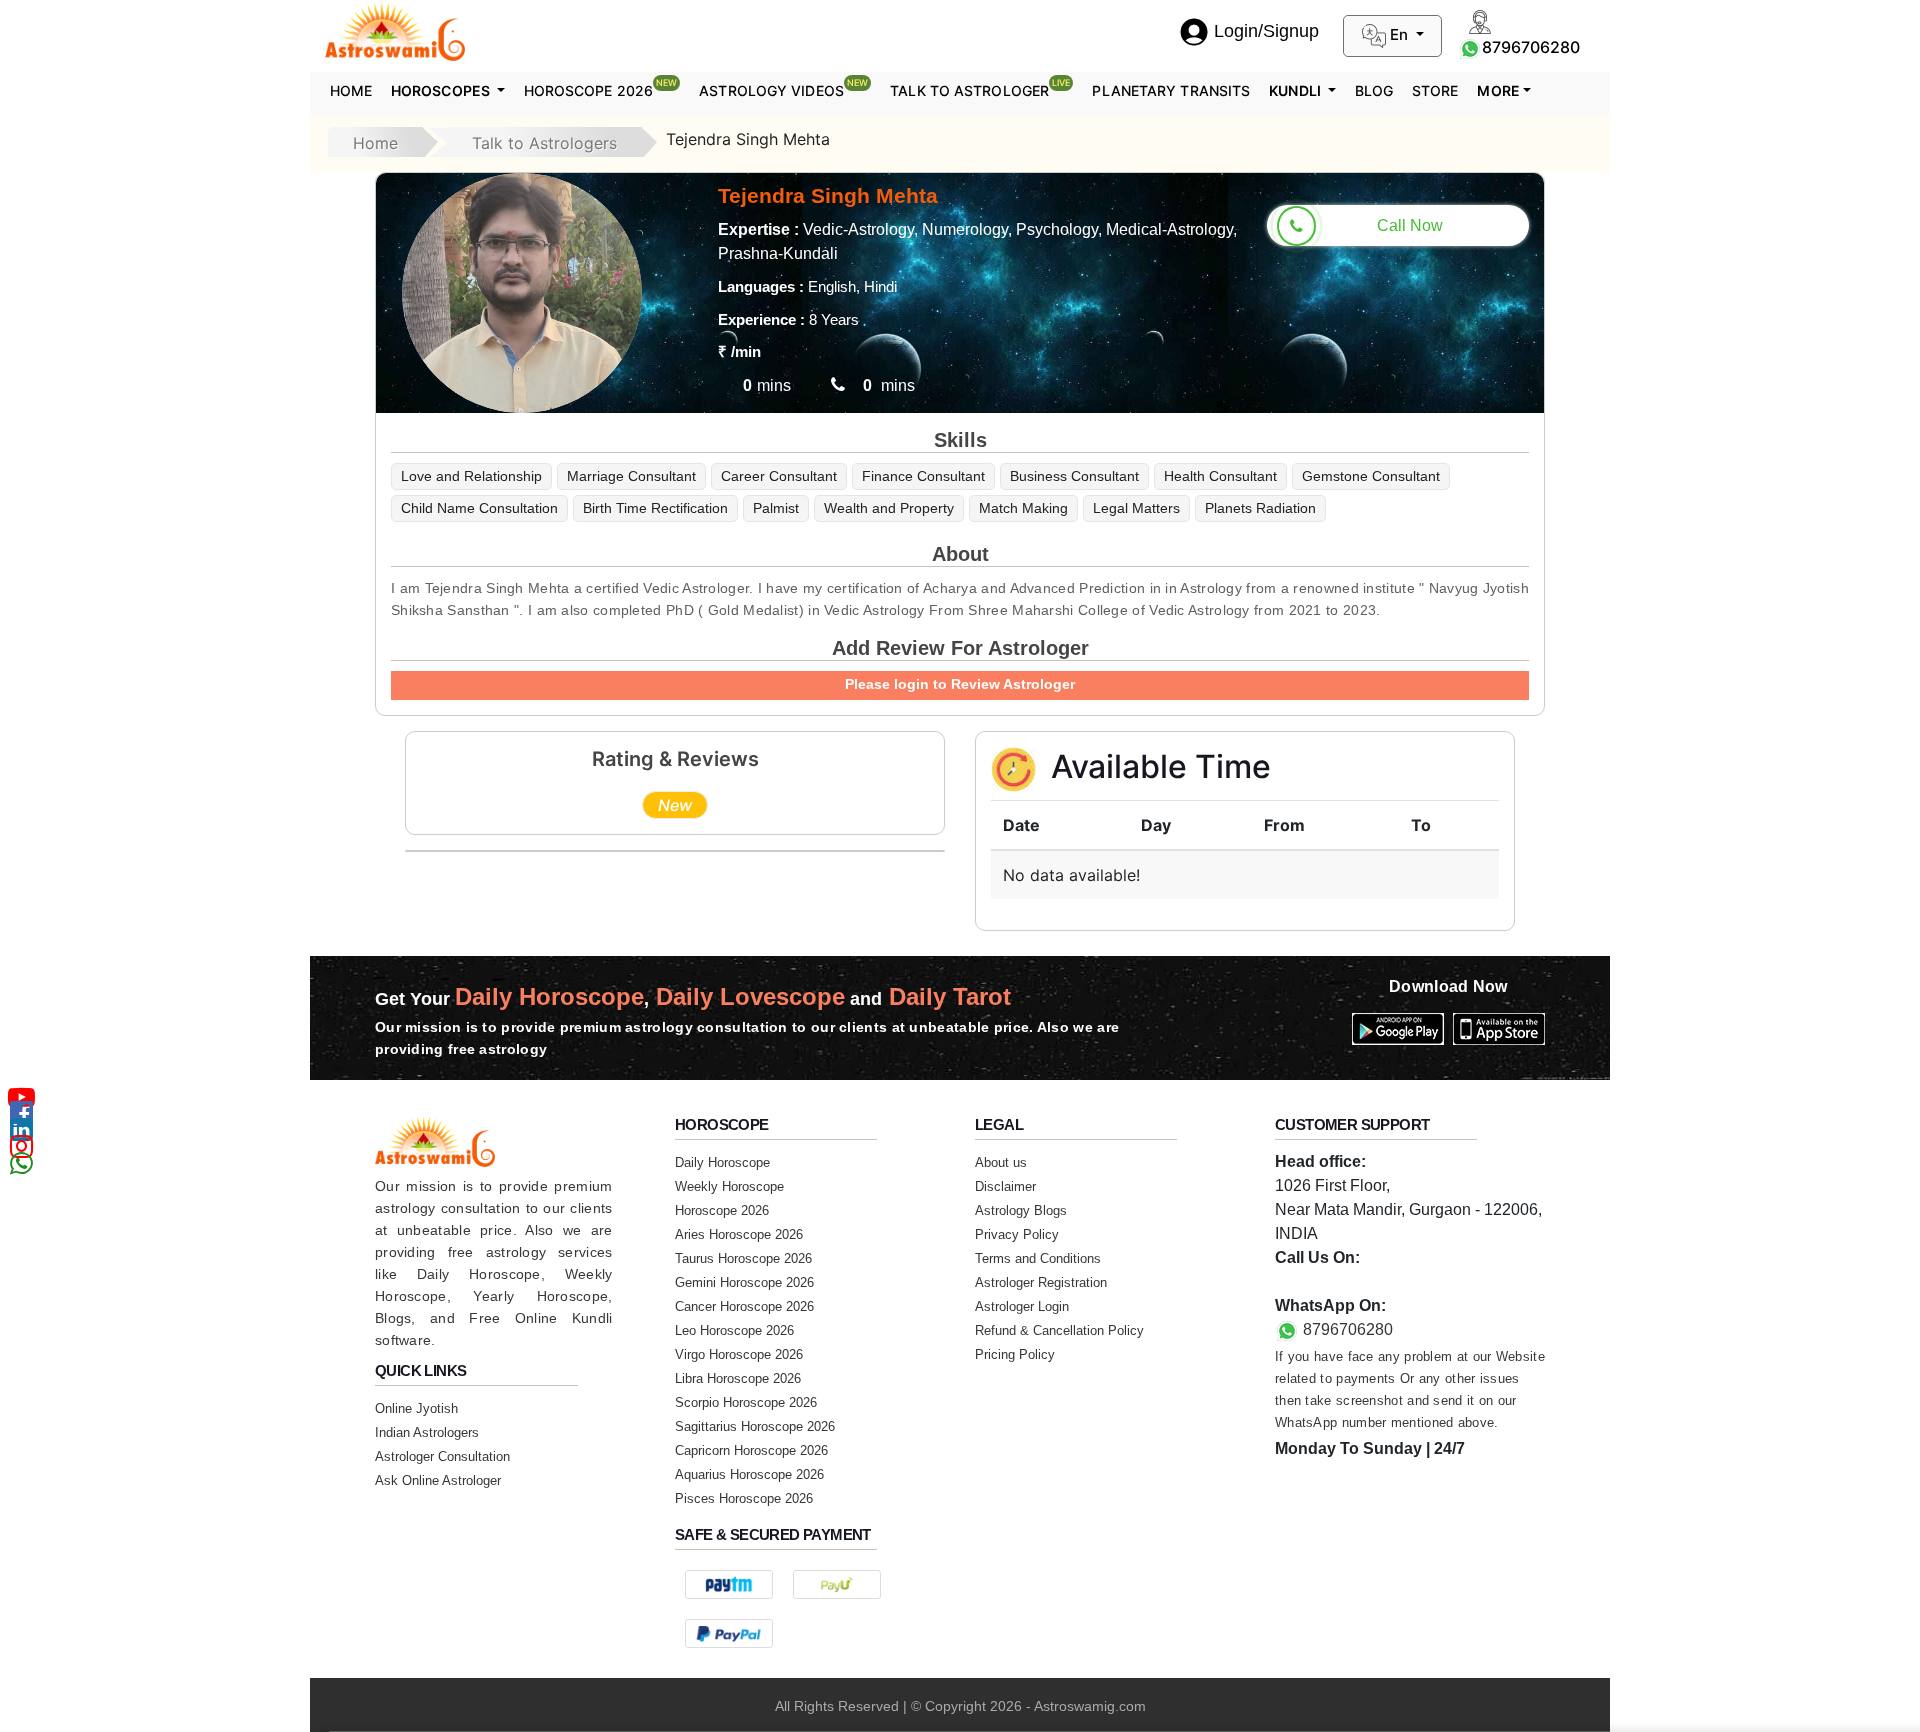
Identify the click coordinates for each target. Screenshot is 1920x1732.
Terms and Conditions (1038, 1258)
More (1498, 90)
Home (351, 90)
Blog (1374, 90)
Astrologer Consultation (442, 1456)
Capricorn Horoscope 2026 (751, 1450)
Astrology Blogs (1021, 1210)
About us (1001, 1162)
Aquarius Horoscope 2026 (749, 1474)
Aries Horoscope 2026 (739, 1234)
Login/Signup (1266, 31)
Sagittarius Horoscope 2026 (755, 1426)
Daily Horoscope (722, 1162)
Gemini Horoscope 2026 (744, 1282)
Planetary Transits (1171, 90)
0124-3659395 (1327, 1281)
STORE (1435, 90)
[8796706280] (1470, 47)
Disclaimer (1005, 1186)
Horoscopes (442, 90)
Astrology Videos (783, 88)
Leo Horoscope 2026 (734, 1330)
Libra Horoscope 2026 (738, 1378)
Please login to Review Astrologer (960, 684)
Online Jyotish (416, 1408)
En (1399, 34)
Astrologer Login (1022, 1306)
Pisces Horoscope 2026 (744, 1498)
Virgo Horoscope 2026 (739, 1354)
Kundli (1296, 90)
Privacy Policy (1017, 1234)
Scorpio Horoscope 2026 (746, 1402)
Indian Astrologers (427, 1432)
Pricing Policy (1015, 1354)
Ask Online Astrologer (438, 1480)
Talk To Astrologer (980, 88)
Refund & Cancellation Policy (1059, 1330)
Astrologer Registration (1041, 1282)
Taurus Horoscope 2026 (743, 1258)
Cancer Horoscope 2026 (744, 1306)
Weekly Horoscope (729, 1186)
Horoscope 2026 (601, 88)
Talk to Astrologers (544, 143)
